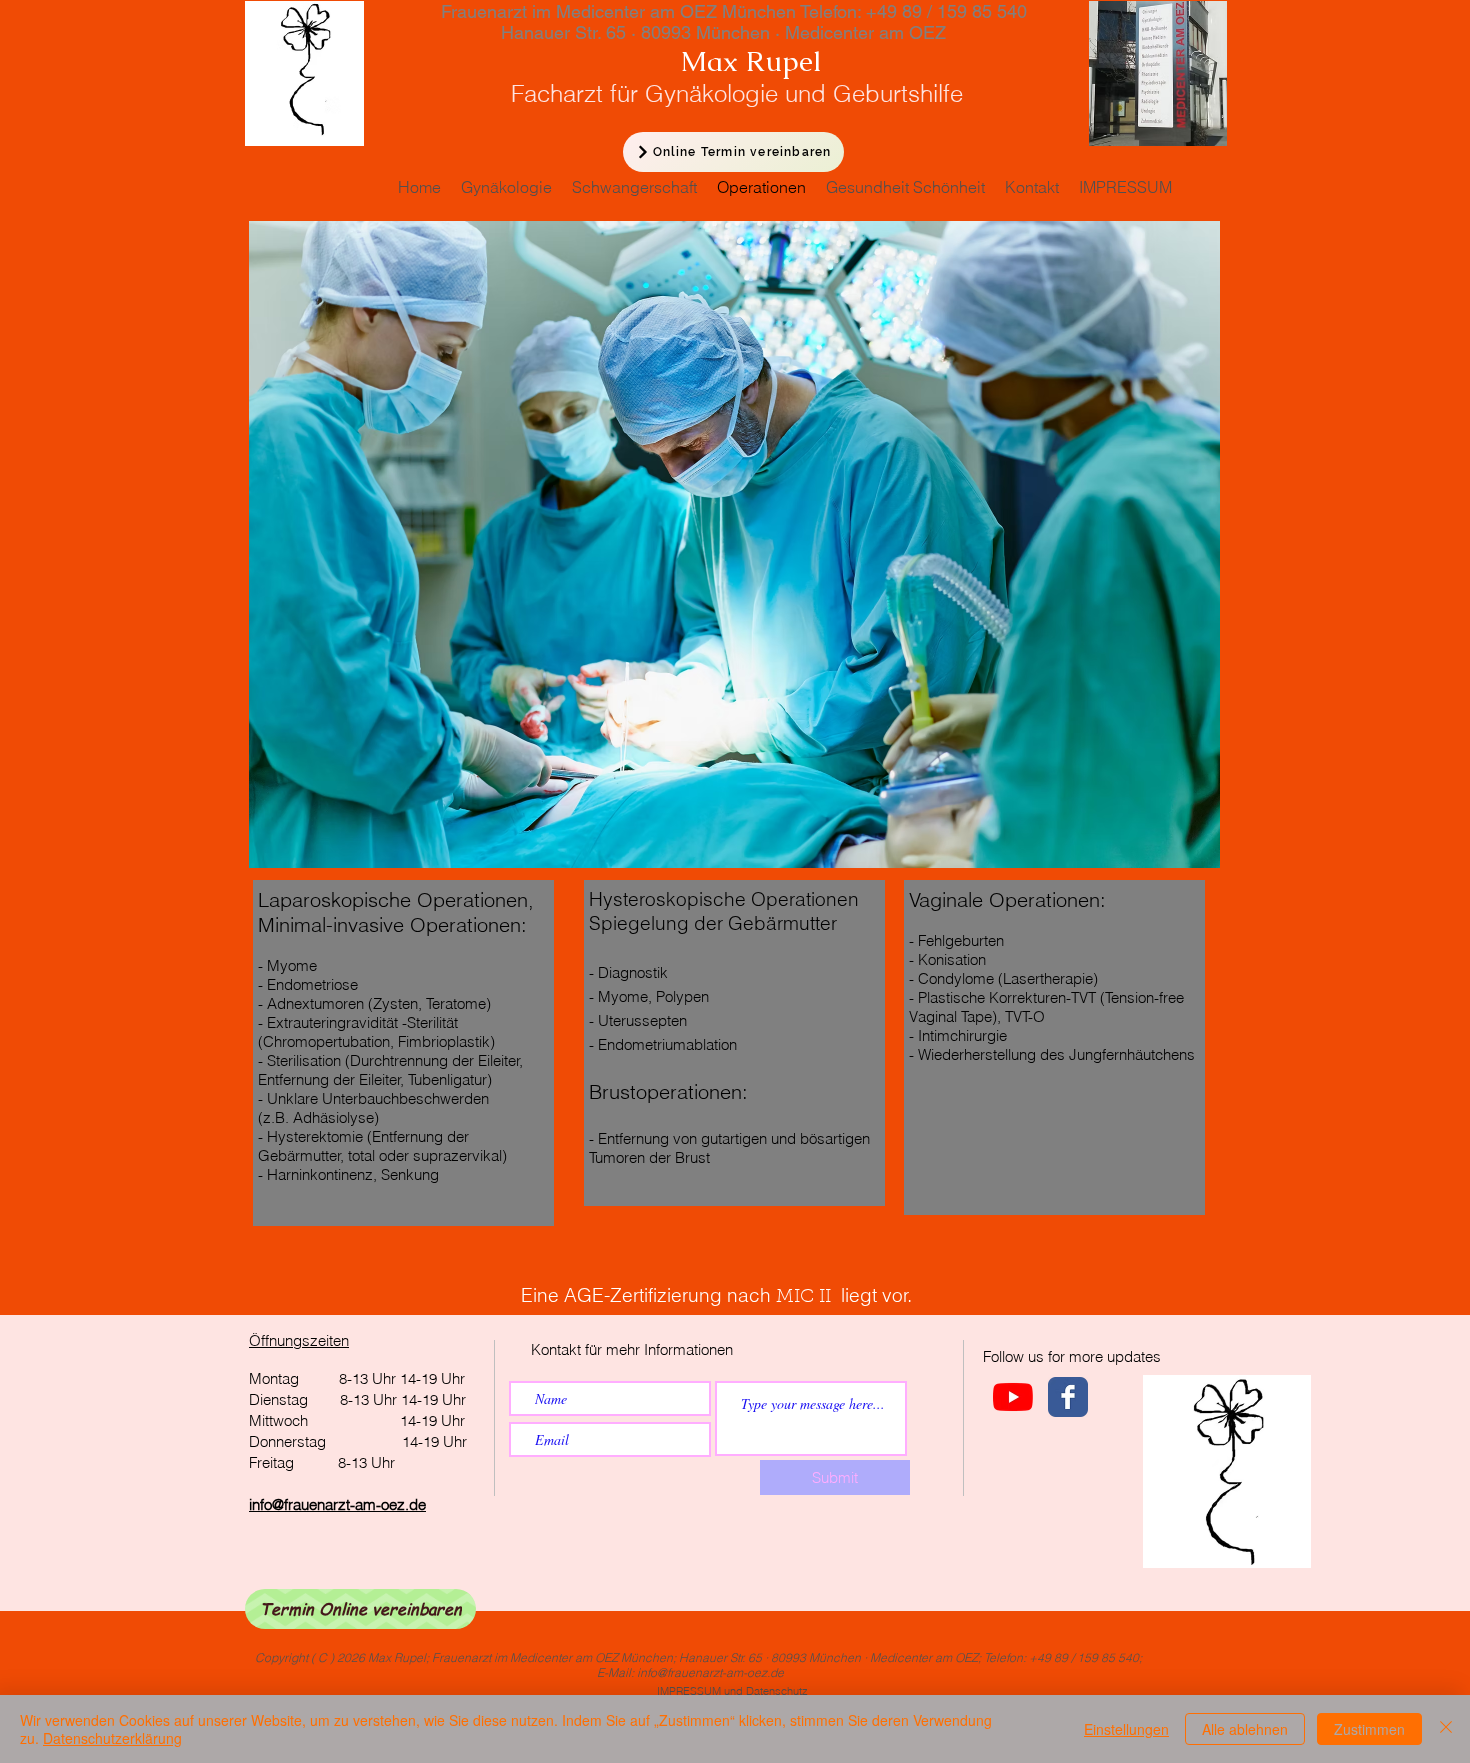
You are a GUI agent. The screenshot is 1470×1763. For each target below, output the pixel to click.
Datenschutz (777, 1691)
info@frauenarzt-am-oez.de (337, 1504)
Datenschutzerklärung (112, 1738)
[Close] (1446, 1729)
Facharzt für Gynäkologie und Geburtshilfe (702, 93)
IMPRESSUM (689, 1691)
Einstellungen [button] (1126, 1729)
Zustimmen (1369, 1729)
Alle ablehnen (1245, 1729)
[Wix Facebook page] (1068, 1397)
